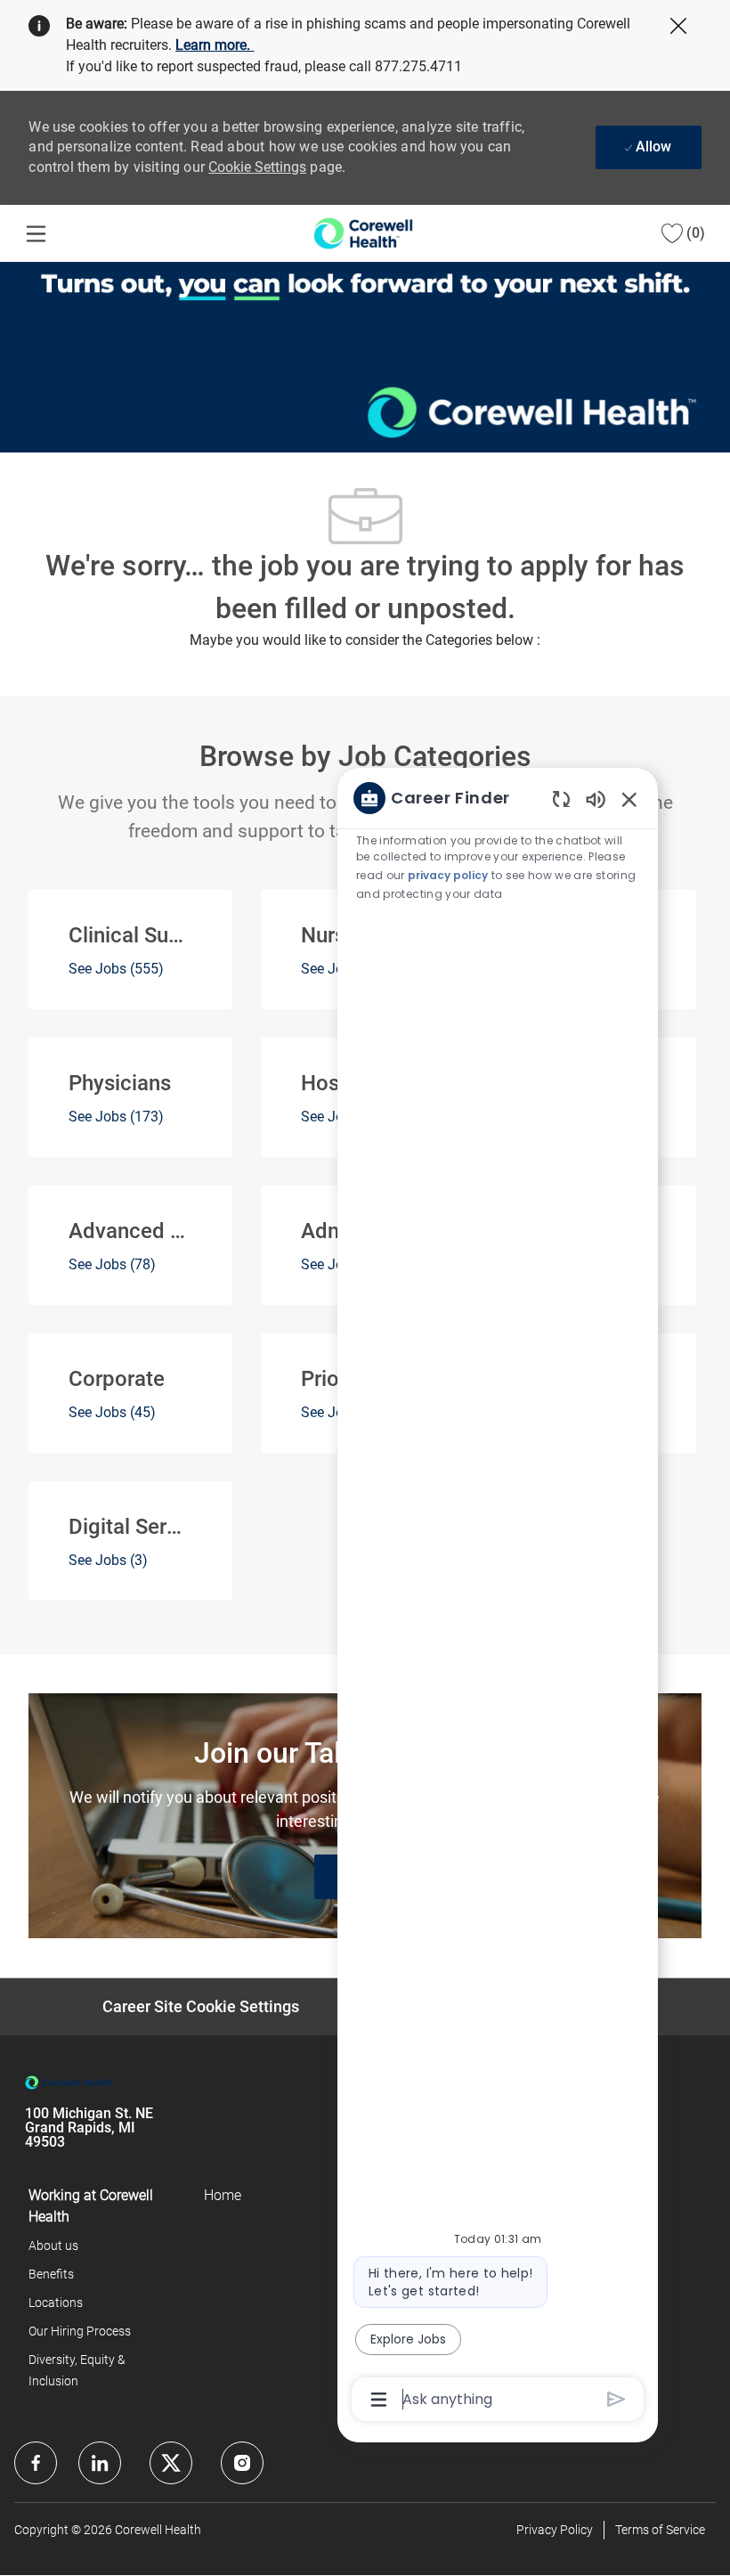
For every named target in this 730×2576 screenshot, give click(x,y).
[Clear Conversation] (561, 799)
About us (53, 2246)
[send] (616, 2399)
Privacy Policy (555, 2530)
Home (223, 2195)
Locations (56, 2303)
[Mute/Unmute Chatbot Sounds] (596, 799)
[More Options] (379, 2400)
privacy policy (448, 875)
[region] (498, 1597)
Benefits (51, 2274)
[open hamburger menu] (36, 234)
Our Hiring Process (80, 2331)
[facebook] (36, 2463)
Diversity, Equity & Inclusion (77, 2370)
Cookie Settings (257, 167)
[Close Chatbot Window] (629, 799)
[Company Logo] (363, 232)
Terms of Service (660, 2530)
